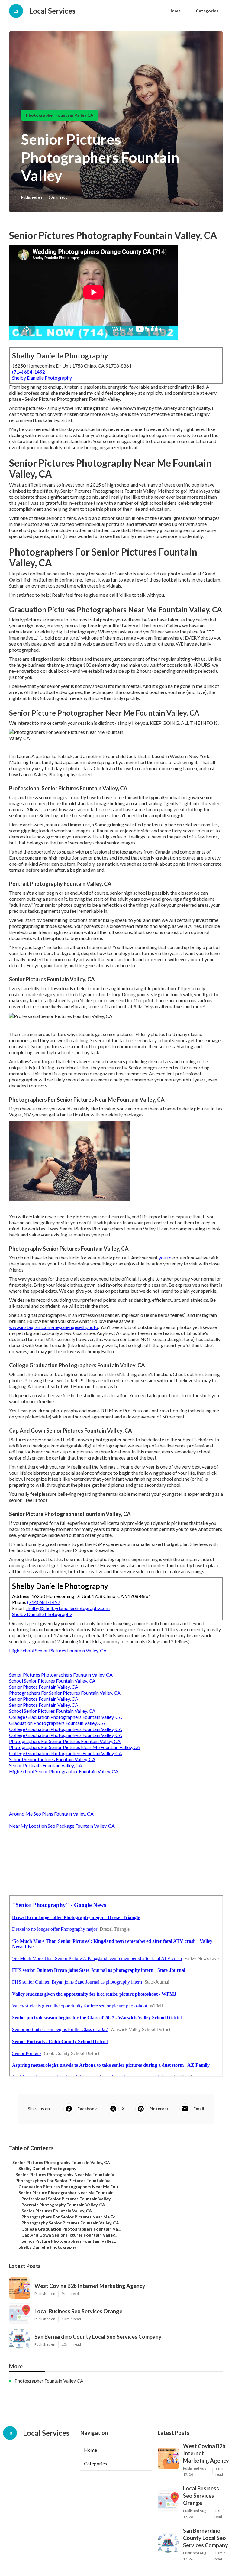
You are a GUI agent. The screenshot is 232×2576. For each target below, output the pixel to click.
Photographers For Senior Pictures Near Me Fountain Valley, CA (75, 1747)
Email (199, 2109)
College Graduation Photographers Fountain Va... (71, 2229)
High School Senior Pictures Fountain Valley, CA (58, 1650)
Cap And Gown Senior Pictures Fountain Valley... (69, 2235)
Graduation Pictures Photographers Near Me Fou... (69, 2187)
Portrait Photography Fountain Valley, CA (63, 2205)
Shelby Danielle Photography (42, 378)
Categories (207, 11)
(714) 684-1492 (29, 372)
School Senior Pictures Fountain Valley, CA (52, 1681)
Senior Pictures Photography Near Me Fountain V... (66, 2174)
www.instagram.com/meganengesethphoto (54, 1327)
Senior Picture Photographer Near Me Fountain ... (68, 2193)
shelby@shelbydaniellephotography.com (68, 1608)
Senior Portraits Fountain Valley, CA (46, 1765)
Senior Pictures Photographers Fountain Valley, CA (61, 1675)
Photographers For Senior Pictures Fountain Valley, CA (65, 1693)
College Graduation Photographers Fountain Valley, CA (66, 1717)
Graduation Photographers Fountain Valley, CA (57, 1723)
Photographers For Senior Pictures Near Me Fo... (70, 2217)
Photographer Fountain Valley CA (60, 115)
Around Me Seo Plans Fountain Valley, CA (51, 1814)
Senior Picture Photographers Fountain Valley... (69, 2241)
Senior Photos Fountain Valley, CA (44, 1687)
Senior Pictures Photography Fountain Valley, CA (61, 2162)
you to (165, 1257)
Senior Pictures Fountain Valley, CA (57, 2211)
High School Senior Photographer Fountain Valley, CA (64, 1771)
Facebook (87, 2109)
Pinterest (159, 2109)
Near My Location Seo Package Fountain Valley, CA (62, 1826)
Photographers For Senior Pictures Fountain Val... (65, 2181)
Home (175, 11)
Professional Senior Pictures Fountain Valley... (67, 2199)
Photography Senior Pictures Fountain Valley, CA (70, 2223)
